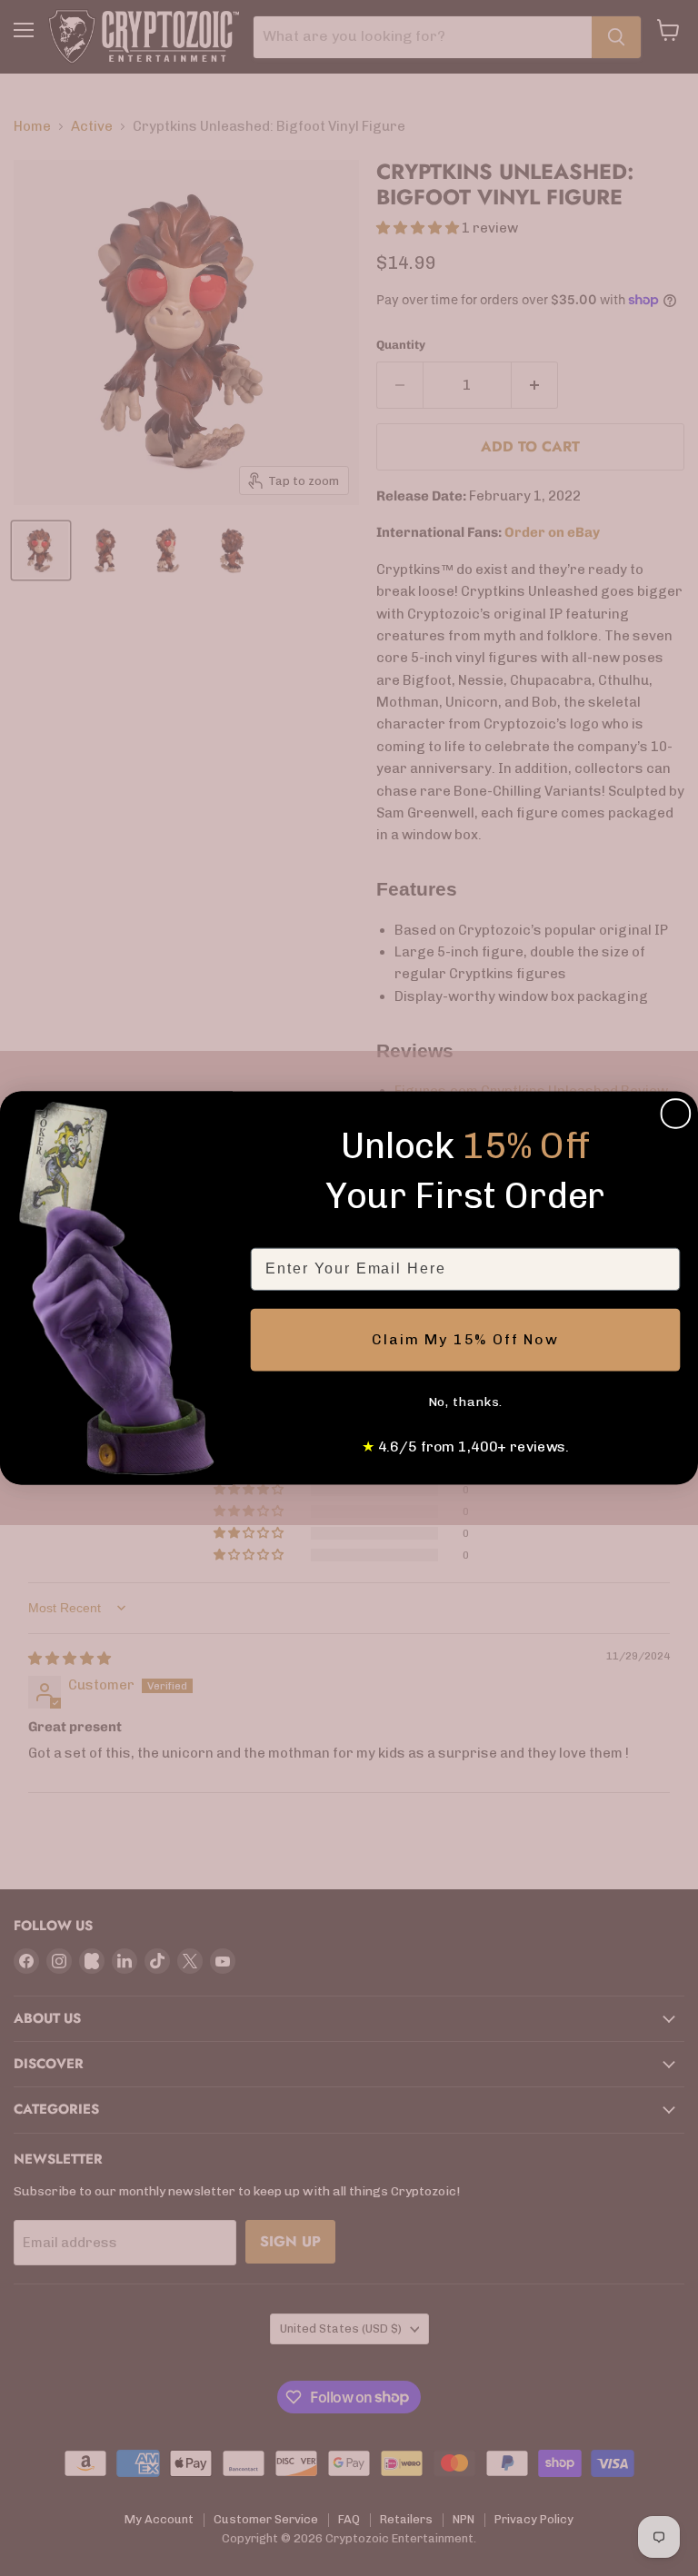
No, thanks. (466, 1402)
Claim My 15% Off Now (465, 1339)
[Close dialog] (676, 1114)
